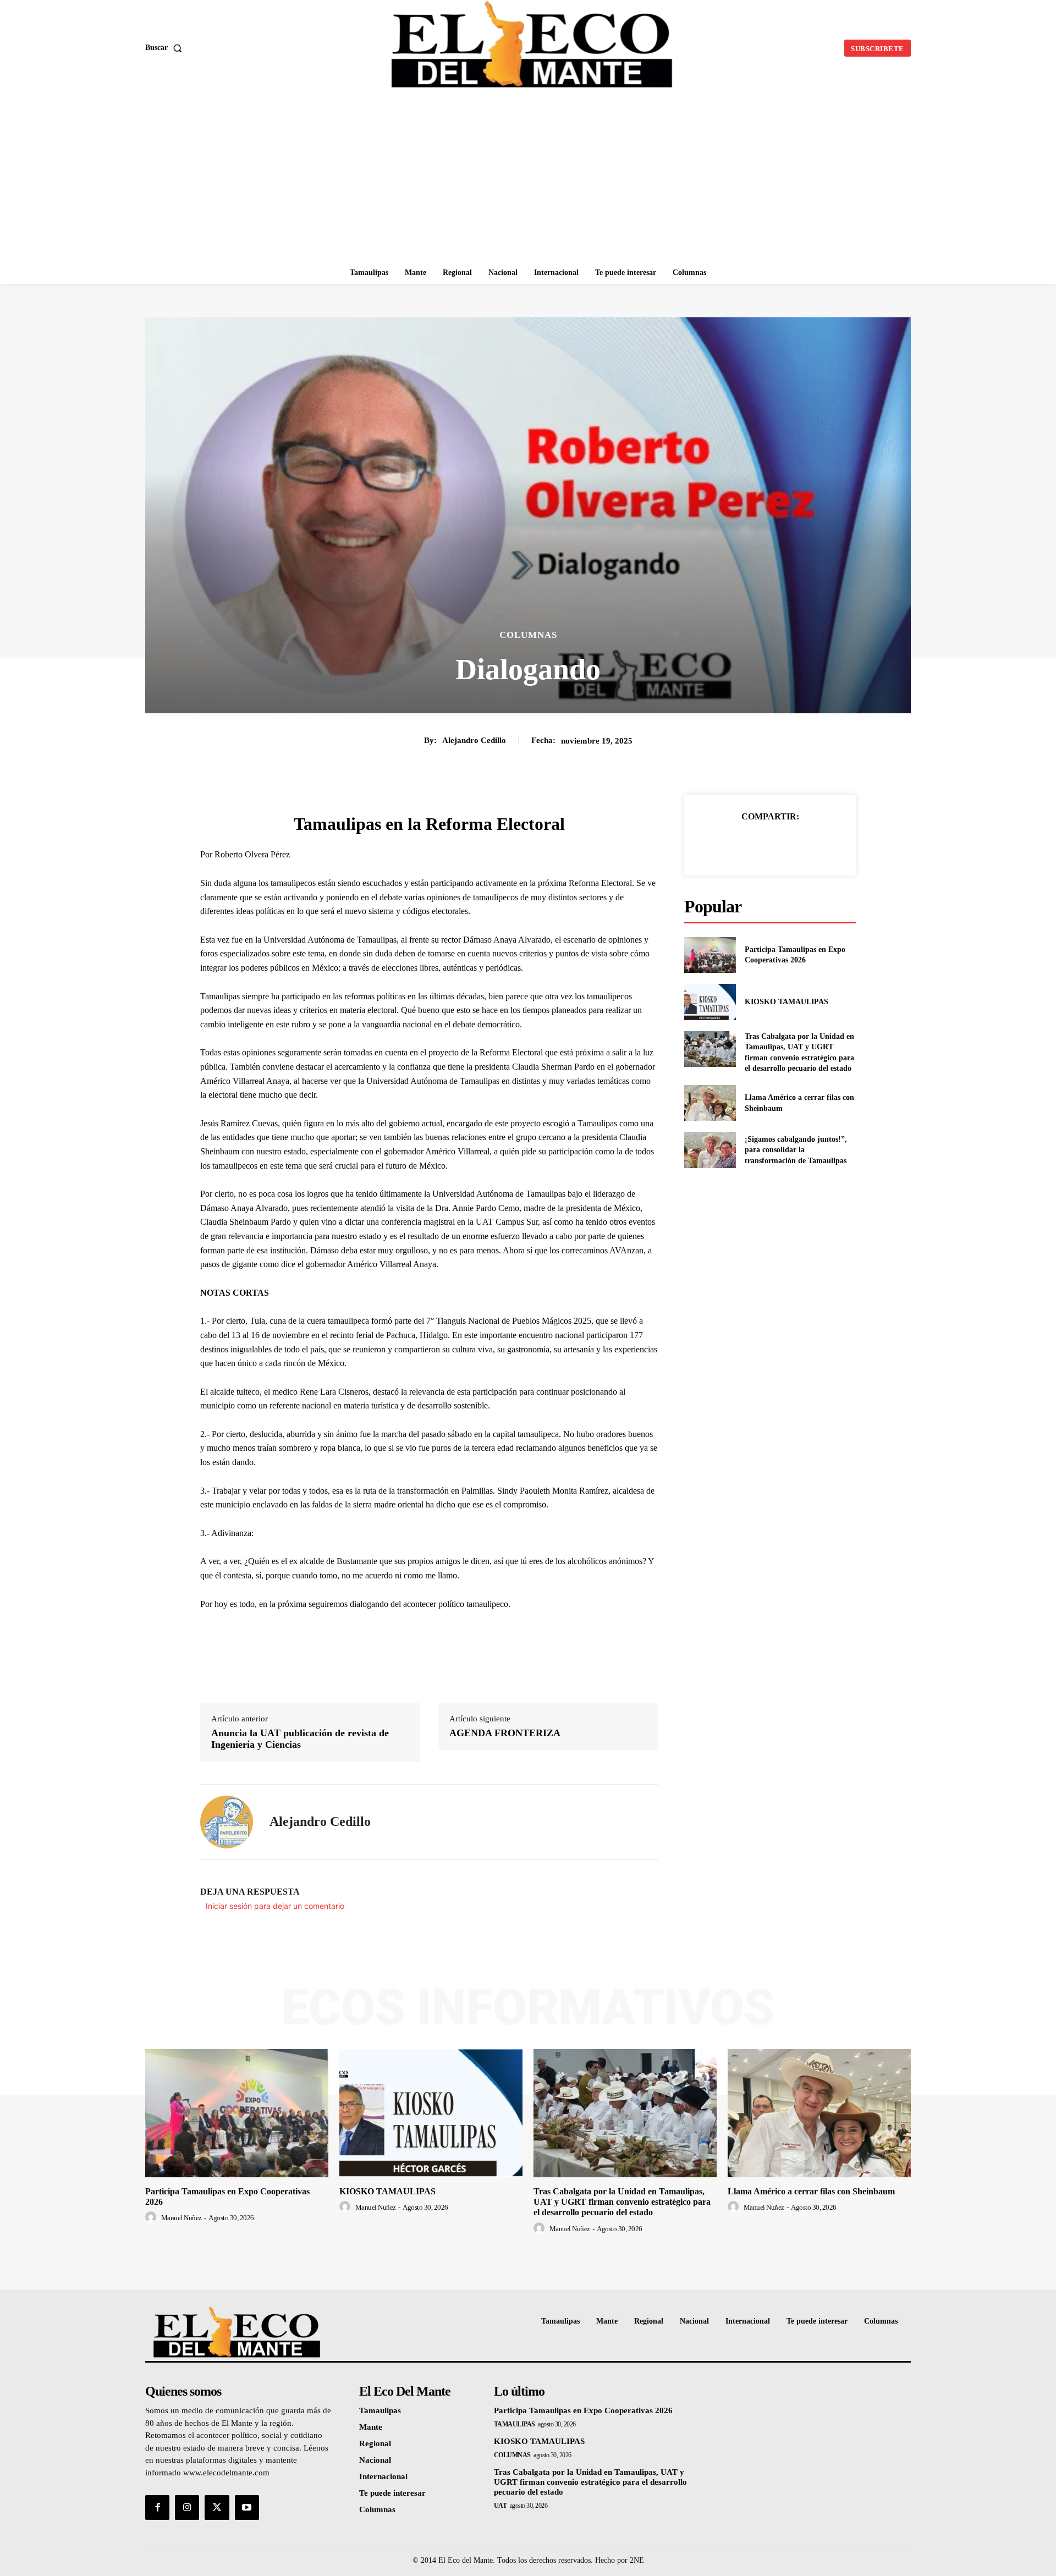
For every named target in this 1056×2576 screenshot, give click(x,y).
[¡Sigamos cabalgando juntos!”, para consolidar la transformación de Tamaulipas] (710, 1150)
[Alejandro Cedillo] (227, 1822)
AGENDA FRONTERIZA (505, 1733)
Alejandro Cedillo (474, 740)
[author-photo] (152, 2217)
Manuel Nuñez (182, 2218)
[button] (166, 48)
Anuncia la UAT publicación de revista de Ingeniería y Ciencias (300, 1739)
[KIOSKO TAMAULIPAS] (710, 1002)
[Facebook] (732, 844)
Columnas (528, 635)
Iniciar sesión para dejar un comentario (275, 1906)
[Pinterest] (783, 844)
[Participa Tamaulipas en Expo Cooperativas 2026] (710, 955)
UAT (501, 2506)
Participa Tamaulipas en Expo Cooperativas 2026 (583, 2410)
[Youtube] (247, 2507)
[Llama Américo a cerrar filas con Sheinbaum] (710, 1103)
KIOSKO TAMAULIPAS (787, 1002)
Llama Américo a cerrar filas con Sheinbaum (811, 2191)
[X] (757, 844)
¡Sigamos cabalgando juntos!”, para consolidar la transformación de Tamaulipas (796, 1150)
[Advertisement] (528, 179)
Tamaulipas (515, 2424)
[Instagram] (187, 2507)
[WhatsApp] (808, 844)
